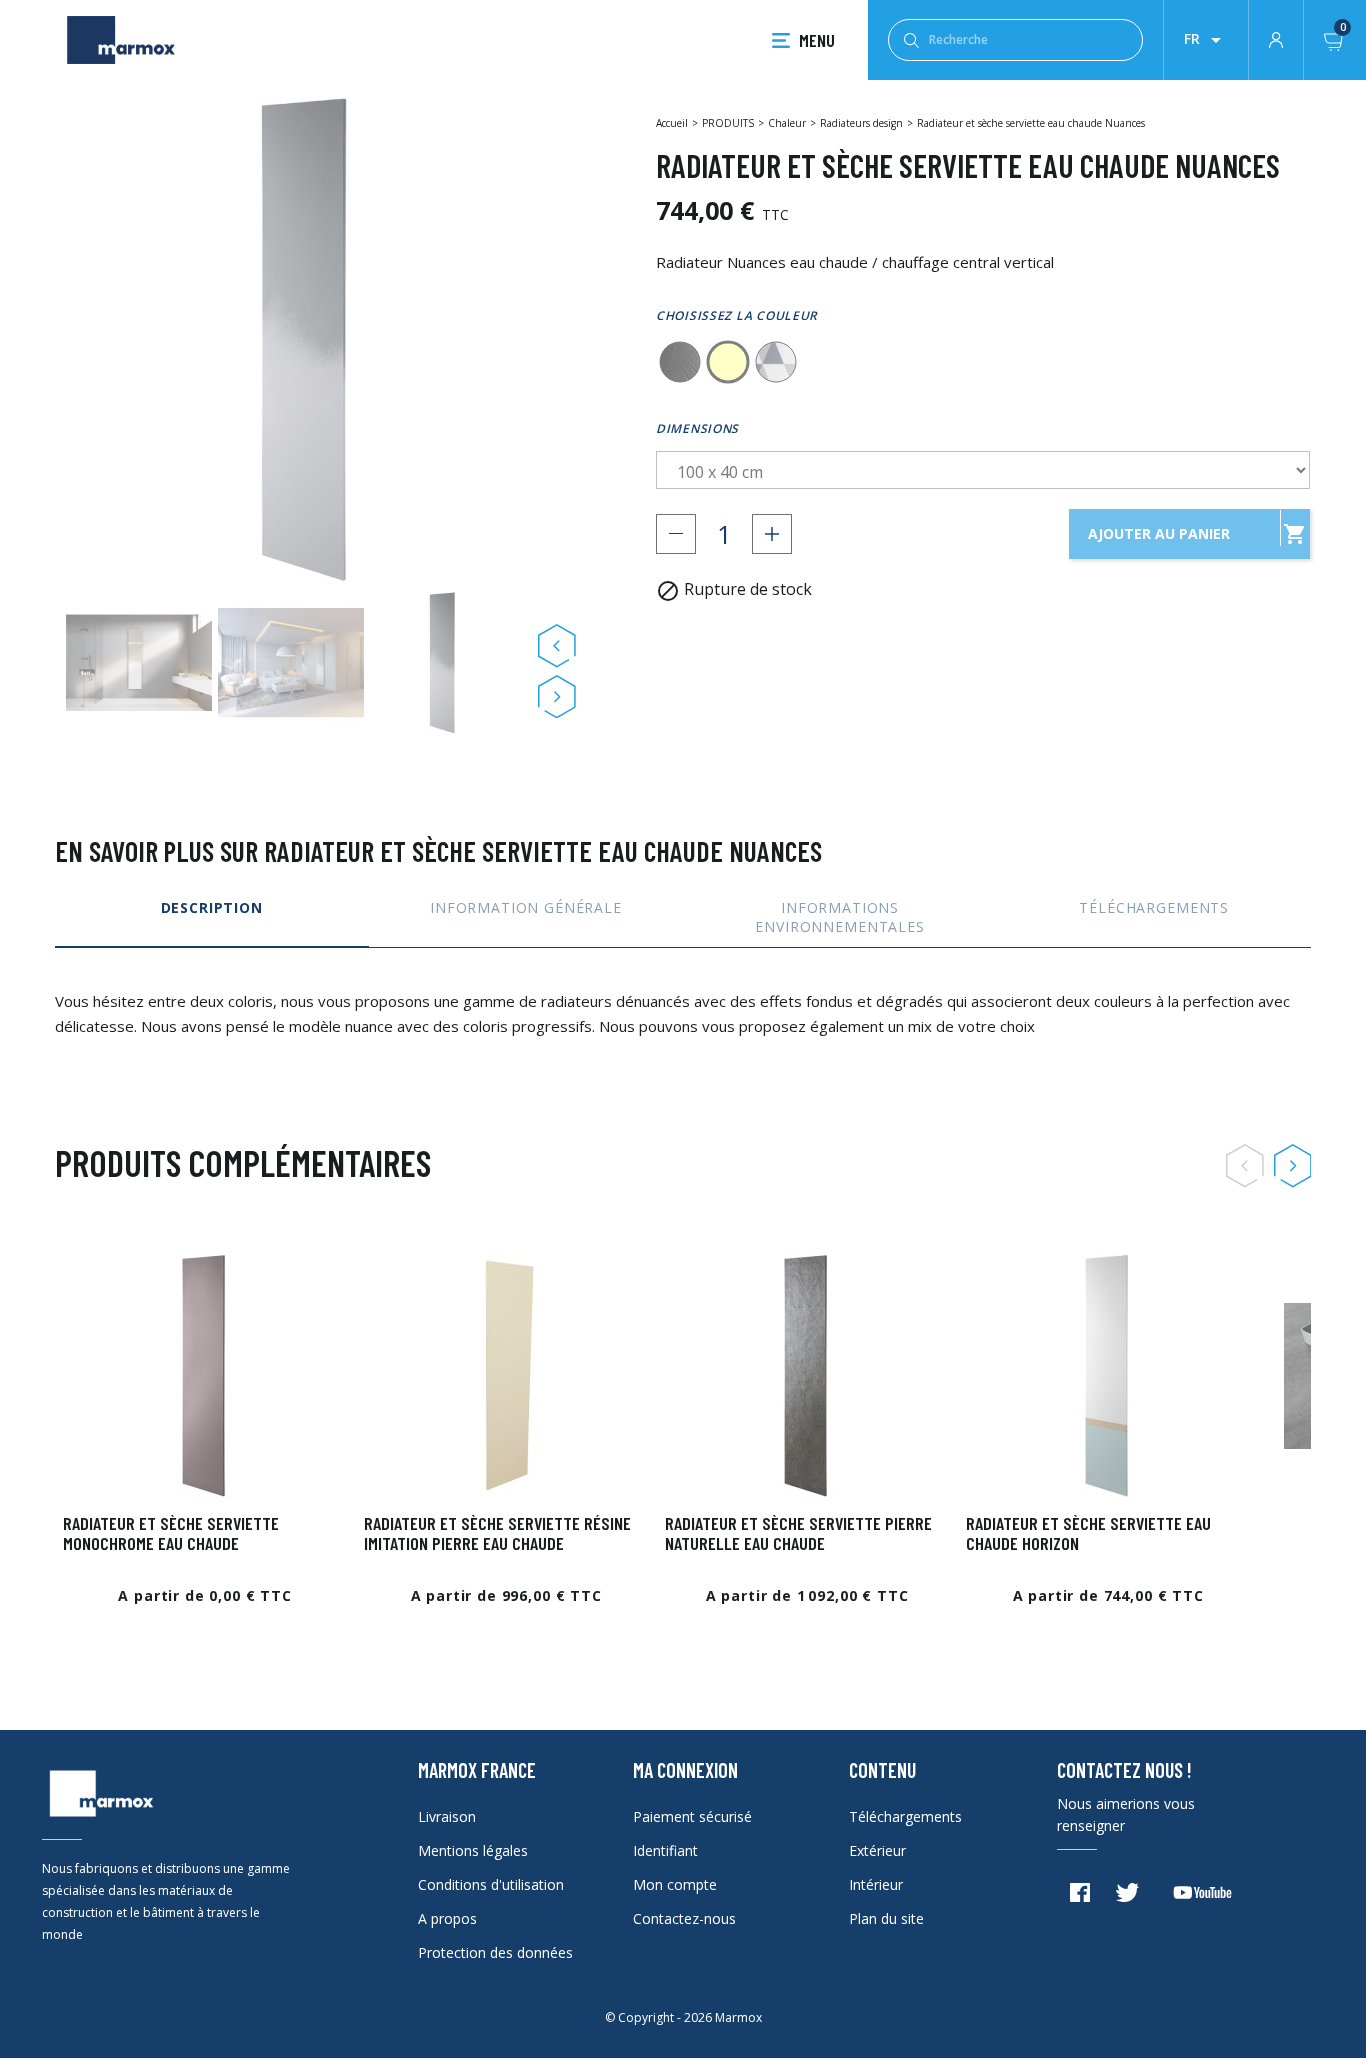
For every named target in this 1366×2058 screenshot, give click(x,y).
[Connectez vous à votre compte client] (1276, 38)
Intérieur (876, 1884)
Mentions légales (473, 1850)
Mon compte (675, 1884)
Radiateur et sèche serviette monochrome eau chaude (171, 1533)
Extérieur (877, 1850)
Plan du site (886, 1918)
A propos (447, 1918)
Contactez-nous (684, 1918)
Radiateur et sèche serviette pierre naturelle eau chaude (798, 1533)
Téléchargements (905, 1816)
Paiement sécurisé (692, 1816)
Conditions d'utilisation (491, 1884)
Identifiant (665, 1850)
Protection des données (495, 1952)
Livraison (447, 1816)
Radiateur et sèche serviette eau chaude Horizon (1088, 1533)
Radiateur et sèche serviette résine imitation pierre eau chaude (497, 1533)
